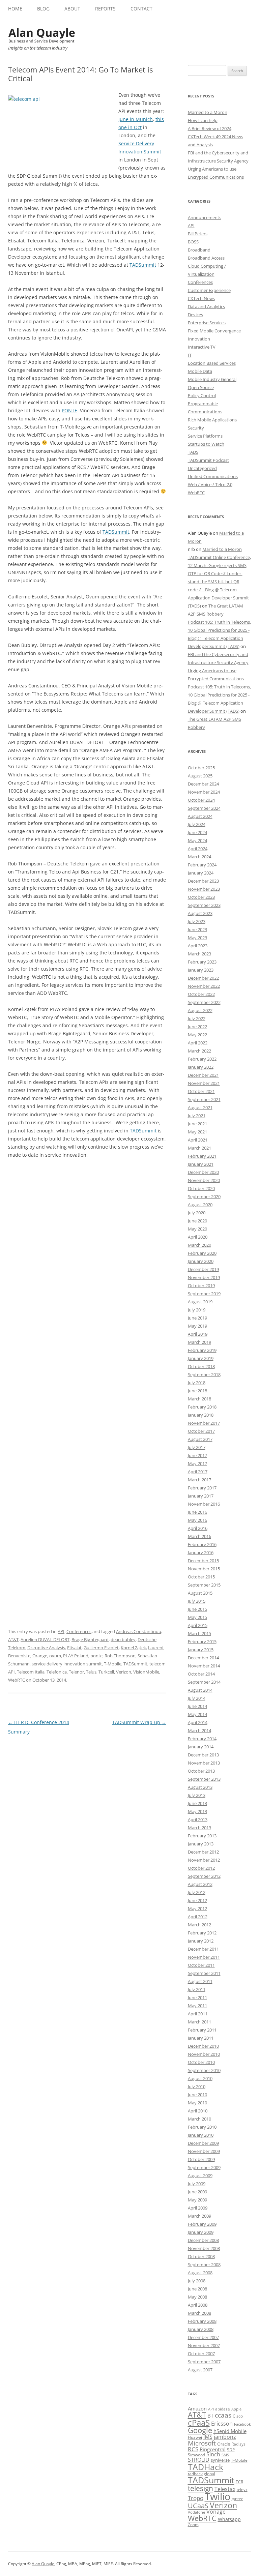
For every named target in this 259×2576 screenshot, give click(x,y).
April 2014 (198, 1722)
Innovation (199, 339)
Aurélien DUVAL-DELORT (45, 1639)
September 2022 (204, 1002)
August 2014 (200, 1690)
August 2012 (200, 1884)
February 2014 (202, 1739)
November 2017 (204, 1423)
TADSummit (143, 265)
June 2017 (197, 1455)
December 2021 (203, 1075)
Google (200, 2430)
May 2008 (197, 2297)
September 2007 (204, 2362)
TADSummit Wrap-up (139, 1722)
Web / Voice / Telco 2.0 (210, 484)
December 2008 (203, 2240)
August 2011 (200, 1981)
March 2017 (199, 1480)
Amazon (197, 2408)
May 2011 (197, 2006)
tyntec (237, 2499)
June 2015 (197, 1609)
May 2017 (197, 1463)
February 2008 (202, 2321)
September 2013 (204, 1779)
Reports (105, 9)
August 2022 (200, 1010)
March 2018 (199, 1399)
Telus (91, 1672)
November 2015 (204, 1569)
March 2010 (199, 2119)
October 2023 (201, 897)
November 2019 (204, 1277)
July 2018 (197, 1383)
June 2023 (197, 929)
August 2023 (200, 913)
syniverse (220, 2460)
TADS (193, 452)
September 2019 (204, 1294)
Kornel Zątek (133, 1648)
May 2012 (197, 1908)
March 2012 (199, 1925)
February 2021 (202, 1156)
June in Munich (136, 119)
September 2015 (204, 1585)
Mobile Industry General (212, 379)
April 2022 (198, 1043)
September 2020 (204, 1196)
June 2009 (197, 2192)
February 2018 (202, 1407)
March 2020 (199, 1245)
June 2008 (197, 2289)
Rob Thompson (120, 1656)
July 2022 (197, 1018)
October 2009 (201, 2159)
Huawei (195, 2437)
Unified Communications (213, 476)
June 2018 (197, 1391)
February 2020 (202, 1253)
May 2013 (197, 1811)
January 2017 (201, 1496)
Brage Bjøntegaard (90, 1639)
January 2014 (201, 1747)
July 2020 (197, 1213)
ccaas (223, 2415)
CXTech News (201, 298)
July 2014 (197, 1698)
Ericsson (222, 2424)
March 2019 (199, 1342)
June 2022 (197, 1027)
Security (196, 428)
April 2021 (198, 1140)
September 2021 (204, 1099)
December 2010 (203, 2046)
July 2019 (197, 1310)
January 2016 (201, 1552)
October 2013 (201, 1771)
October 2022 (201, 994)
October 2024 (201, 800)
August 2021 (200, 1107)
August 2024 (200, 816)
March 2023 (199, 954)
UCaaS (198, 2506)
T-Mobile (113, 1664)
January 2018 (201, 1415)
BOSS (193, 242)
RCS (193, 2449)
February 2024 (202, 865)
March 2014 (199, 1730)
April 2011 (198, 2014)
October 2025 (201, 768)
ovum (55, 1656)
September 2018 (204, 1374)
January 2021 (201, 1164)
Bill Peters (198, 234)
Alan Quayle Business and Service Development (42, 35)
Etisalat (74, 1648)
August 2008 (200, 2273)
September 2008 (204, 2264)
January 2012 (201, 1941)
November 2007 (204, 2345)
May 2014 (197, 1714)
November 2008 (204, 2248)
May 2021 (197, 1132)
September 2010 (204, 2070)
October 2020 (201, 1188)
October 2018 (201, 1366)
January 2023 (201, 970)
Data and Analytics (206, 306)
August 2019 (200, 1302)
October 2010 (201, 2062)
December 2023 (203, 881)
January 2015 (201, 1650)
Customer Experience (209, 290)
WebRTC (17, 1680)
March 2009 (199, 2216)
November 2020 (204, 1180)
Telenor (76, 1672)
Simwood (196, 2455)
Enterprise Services (207, 323)
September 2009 (204, 2167)
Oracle (224, 2444)
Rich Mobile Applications (212, 420)
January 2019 (201, 1358)
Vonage (216, 2512)
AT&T (13, 1639)
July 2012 (197, 1892)
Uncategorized (202, 468)
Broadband (199, 250)
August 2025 (200, 776)
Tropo (196, 2498)
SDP (231, 2450)
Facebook (242, 2424)
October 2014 (201, 1674)
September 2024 (204, 808)
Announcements (205, 217)
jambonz (225, 2437)
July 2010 (197, 2086)
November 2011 (204, 1957)
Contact (141, 9)
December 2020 (203, 1172)
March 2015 (199, 1633)
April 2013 (198, 1819)
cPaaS (199, 2422)
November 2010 (204, 2054)
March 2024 (199, 857)
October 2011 (201, 1965)
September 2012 (204, 1876)
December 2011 (203, 1949)
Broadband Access (206, 258)
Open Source (201, 387)
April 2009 (198, 2208)
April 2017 (198, 1472)
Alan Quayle (43, 2564)
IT (190, 355)
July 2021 (197, 1116)
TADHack (206, 2467)
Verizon (124, 1672)
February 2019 (202, 1350)
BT (210, 2416)
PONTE (69, 410)
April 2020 (198, 1237)
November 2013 (204, 1763)
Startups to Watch (206, 444)
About (72, 9)
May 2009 (197, 2200)
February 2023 (202, 962)
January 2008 (201, 2329)
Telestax (225, 2489)
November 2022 (204, 986)
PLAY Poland (76, 1656)
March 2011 (199, 2022)
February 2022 (202, 1059)
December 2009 (203, 2143)
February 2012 (202, 1933)
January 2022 (201, 1067)
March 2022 (199, 1051)
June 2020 (197, 1221)
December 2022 (203, 978)
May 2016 (197, 1520)
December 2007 (203, 2337)
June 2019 (197, 1318)
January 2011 (201, 2038)
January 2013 (201, 1844)
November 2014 (204, 1666)
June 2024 (197, 832)
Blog (43, 9)
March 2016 (199, 1536)
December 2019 (203, 1269)
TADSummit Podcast (208, 460)
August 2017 (200, 1439)
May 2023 (197, 938)
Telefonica (57, 1672)
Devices (195, 315)
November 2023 (204, 889)
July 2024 (197, 824)
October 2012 (201, 1868)
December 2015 (203, 1561)
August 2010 (200, 2078)
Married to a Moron (208, 112)
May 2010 (197, 2103)
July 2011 (197, 1989)
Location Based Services (212, 363)
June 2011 (197, 1997)
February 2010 (202, 2127)
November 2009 (204, 2151)
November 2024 (204, 792)
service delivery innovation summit (67, 1664)
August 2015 (200, 1593)
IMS (208, 2437)
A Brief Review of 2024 (210, 128)
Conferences (79, 1631)
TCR (239, 2482)
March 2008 (199, 2313)
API (61, 1631)
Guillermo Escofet (101, 1648)
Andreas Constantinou (139, 1631)
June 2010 (197, 2095)
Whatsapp (229, 2519)
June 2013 (197, 1803)
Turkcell (106, 1672)
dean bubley (123, 1639)
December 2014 (203, 1658)
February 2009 (202, 2224)
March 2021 (199, 1148)
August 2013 (200, 1787)
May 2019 (197, 1326)
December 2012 (203, 1852)
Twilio (218, 2496)
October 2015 (201, 1577)
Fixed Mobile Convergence (214, 331)
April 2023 (198, 946)
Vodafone (196, 2512)
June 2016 (197, 1512)
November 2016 (204, 1504)
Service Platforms (205, 436)
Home (15, 9)
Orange (40, 1656)
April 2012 (198, 1917)
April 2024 (198, 849)
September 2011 (204, 1973)
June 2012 (197, 1900)
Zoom (193, 2525)
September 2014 (204, 1682)
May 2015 (197, 1617)
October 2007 (201, 2353)
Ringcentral (213, 2449)
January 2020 (201, 1261)
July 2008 (197, 2281)
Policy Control (202, 395)
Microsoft (202, 2443)
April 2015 (198, 1625)
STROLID (199, 2460)
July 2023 (197, 921)
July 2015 (197, 1601)
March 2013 (199, 1828)
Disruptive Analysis (46, 1648)
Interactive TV (202, 347)
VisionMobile (146, 1672)
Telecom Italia (31, 1672)
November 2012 (204, 1860)
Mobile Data (200, 371)
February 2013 (202, 1836)
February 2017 (202, 1488)
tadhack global (202, 2474)
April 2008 (198, 2305)
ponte (96, 1656)
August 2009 (200, 2175)
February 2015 (202, 1641)
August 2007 (200, 2370)
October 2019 (201, 1285)
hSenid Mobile (230, 2431)
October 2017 (201, 1431)
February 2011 (202, 2030)
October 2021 (201, 1091)
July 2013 (197, 1795)
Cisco (238, 2416)
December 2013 (203, 1755)
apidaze (223, 2409)
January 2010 (201, 2135)
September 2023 (204, 905)
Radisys (238, 2444)
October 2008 (201, 2256)
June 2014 (197, 1706)
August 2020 (200, 1205)
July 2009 (197, 2184)
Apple (236, 2409)
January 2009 (201, 2232)
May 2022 (197, 1035)
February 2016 (202, 1544)
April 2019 (198, 1334)
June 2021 (197, 1124)
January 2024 (201, 873)
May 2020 (197, 1229)
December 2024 (203, 784)
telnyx (242, 2490)
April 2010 (198, 2111)
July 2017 (197, 1447)
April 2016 (198, 1528)
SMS (225, 2455)
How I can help (203, 120)
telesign (200, 2488)
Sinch (213, 2454)
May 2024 (197, 840)
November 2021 (204, 1083)
